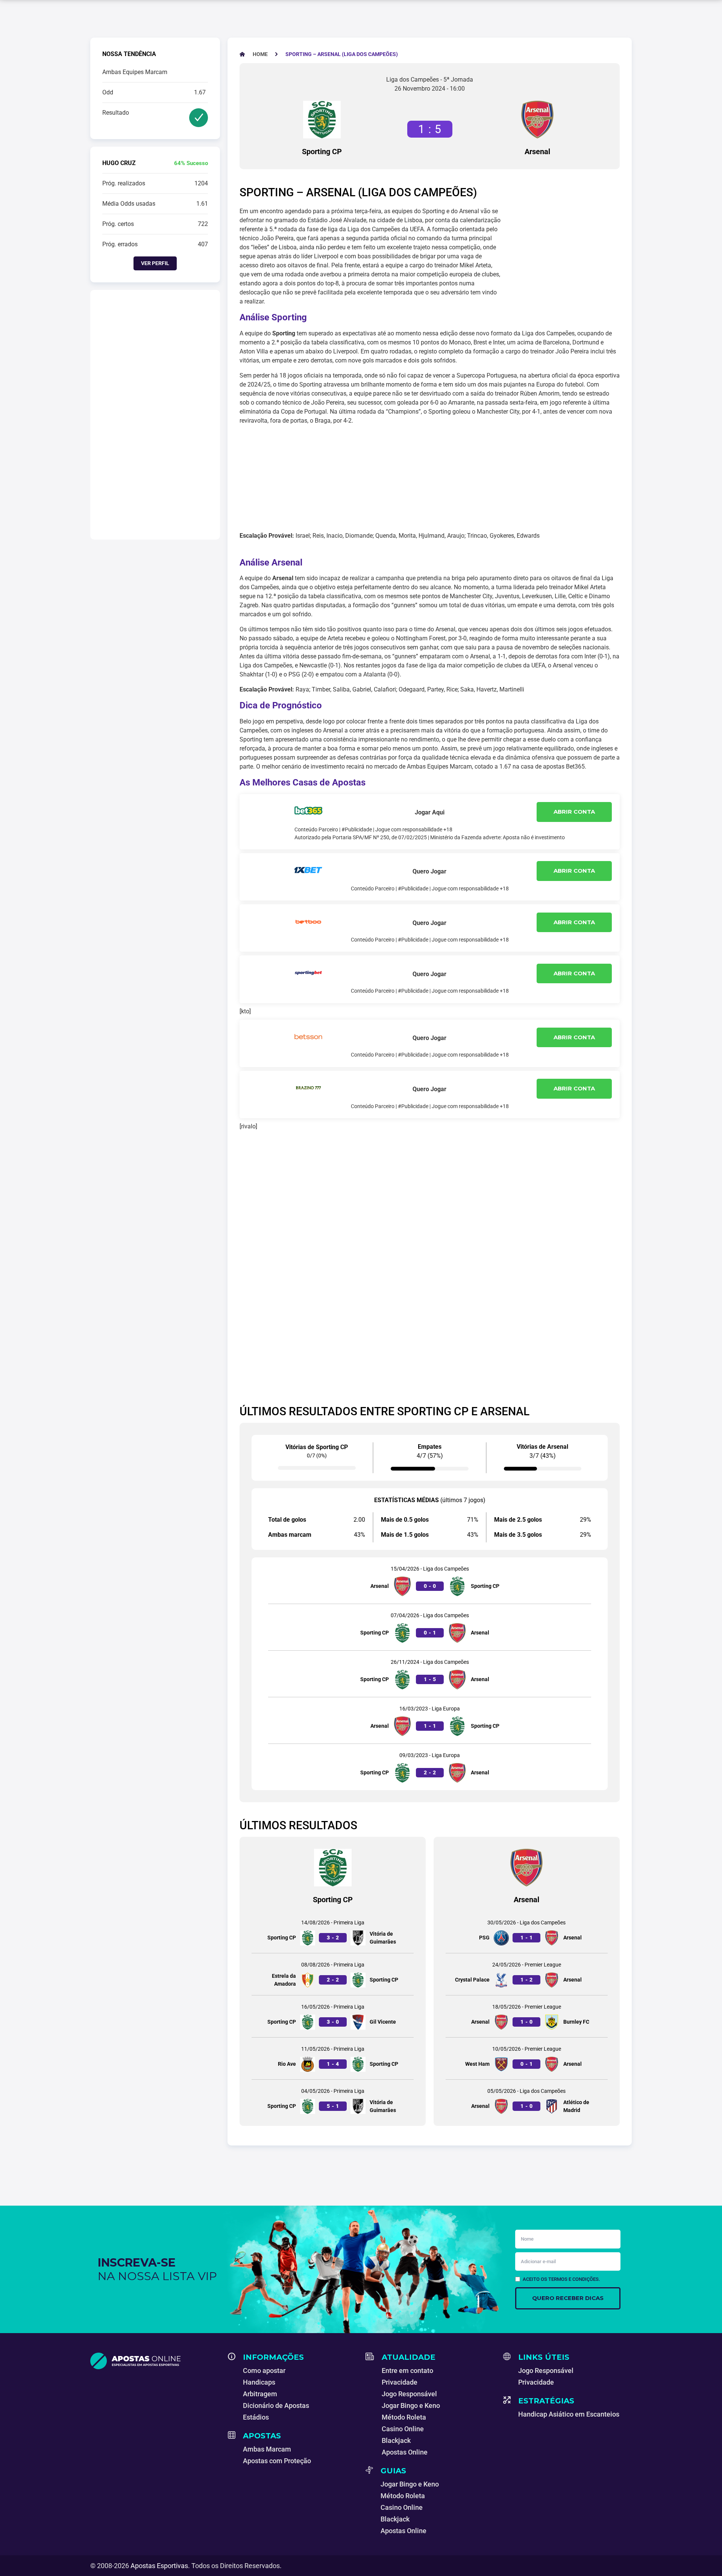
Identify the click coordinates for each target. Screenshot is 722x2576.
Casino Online (403, 2429)
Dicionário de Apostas (276, 2405)
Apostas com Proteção (277, 2461)
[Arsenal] (537, 120)
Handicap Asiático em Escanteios (569, 2414)
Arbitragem (260, 2394)
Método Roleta (404, 2417)
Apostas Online (405, 2452)
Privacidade (400, 2382)
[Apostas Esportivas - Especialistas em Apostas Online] (155, 2361)
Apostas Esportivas (159, 2566)
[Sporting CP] (322, 120)
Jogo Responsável (409, 2394)
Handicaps (259, 2382)
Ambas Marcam (267, 2449)
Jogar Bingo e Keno (411, 2405)
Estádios (256, 2417)
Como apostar (264, 2371)
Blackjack (396, 2440)
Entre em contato (407, 2371)
